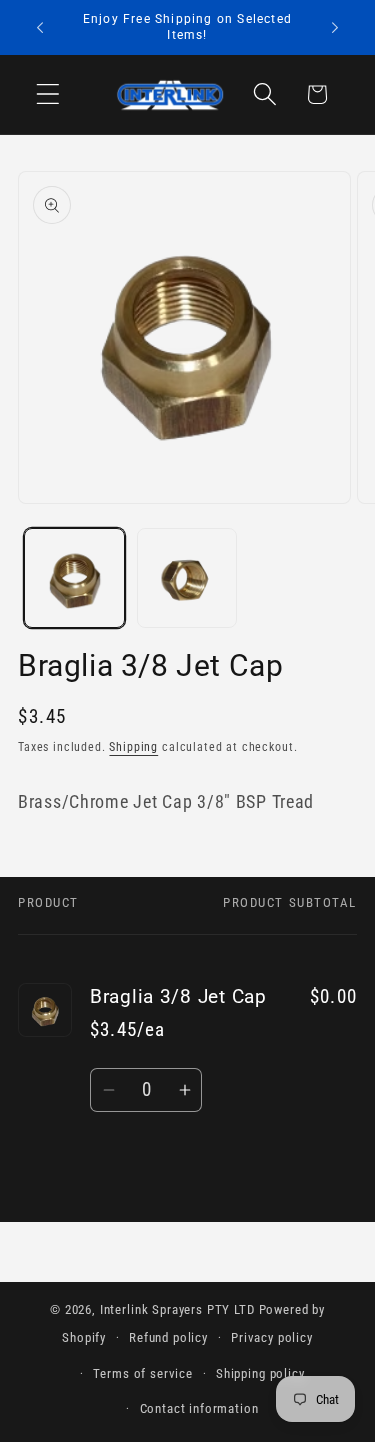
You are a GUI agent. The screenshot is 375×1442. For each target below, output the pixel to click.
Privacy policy (272, 1337)
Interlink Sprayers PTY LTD (177, 1309)
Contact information (199, 1408)
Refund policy (168, 1337)
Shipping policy (260, 1373)
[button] (48, 94)
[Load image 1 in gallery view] (74, 578)
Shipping (133, 747)
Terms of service (142, 1373)
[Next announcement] (335, 28)
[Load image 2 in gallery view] (187, 578)
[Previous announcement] (40, 28)
